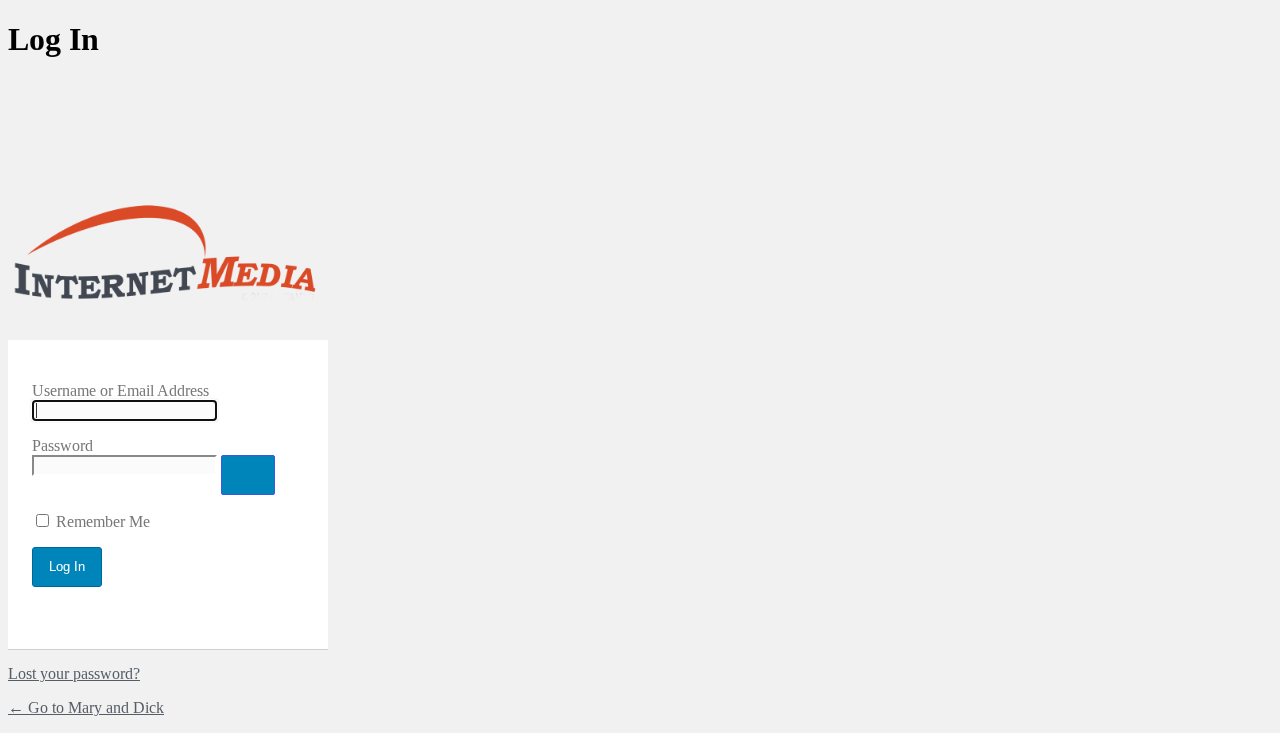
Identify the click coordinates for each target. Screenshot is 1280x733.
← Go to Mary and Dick (86, 707)
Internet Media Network (168, 258)
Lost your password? (74, 673)
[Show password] (248, 475)
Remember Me (103, 521)
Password (62, 445)
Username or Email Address (120, 390)
